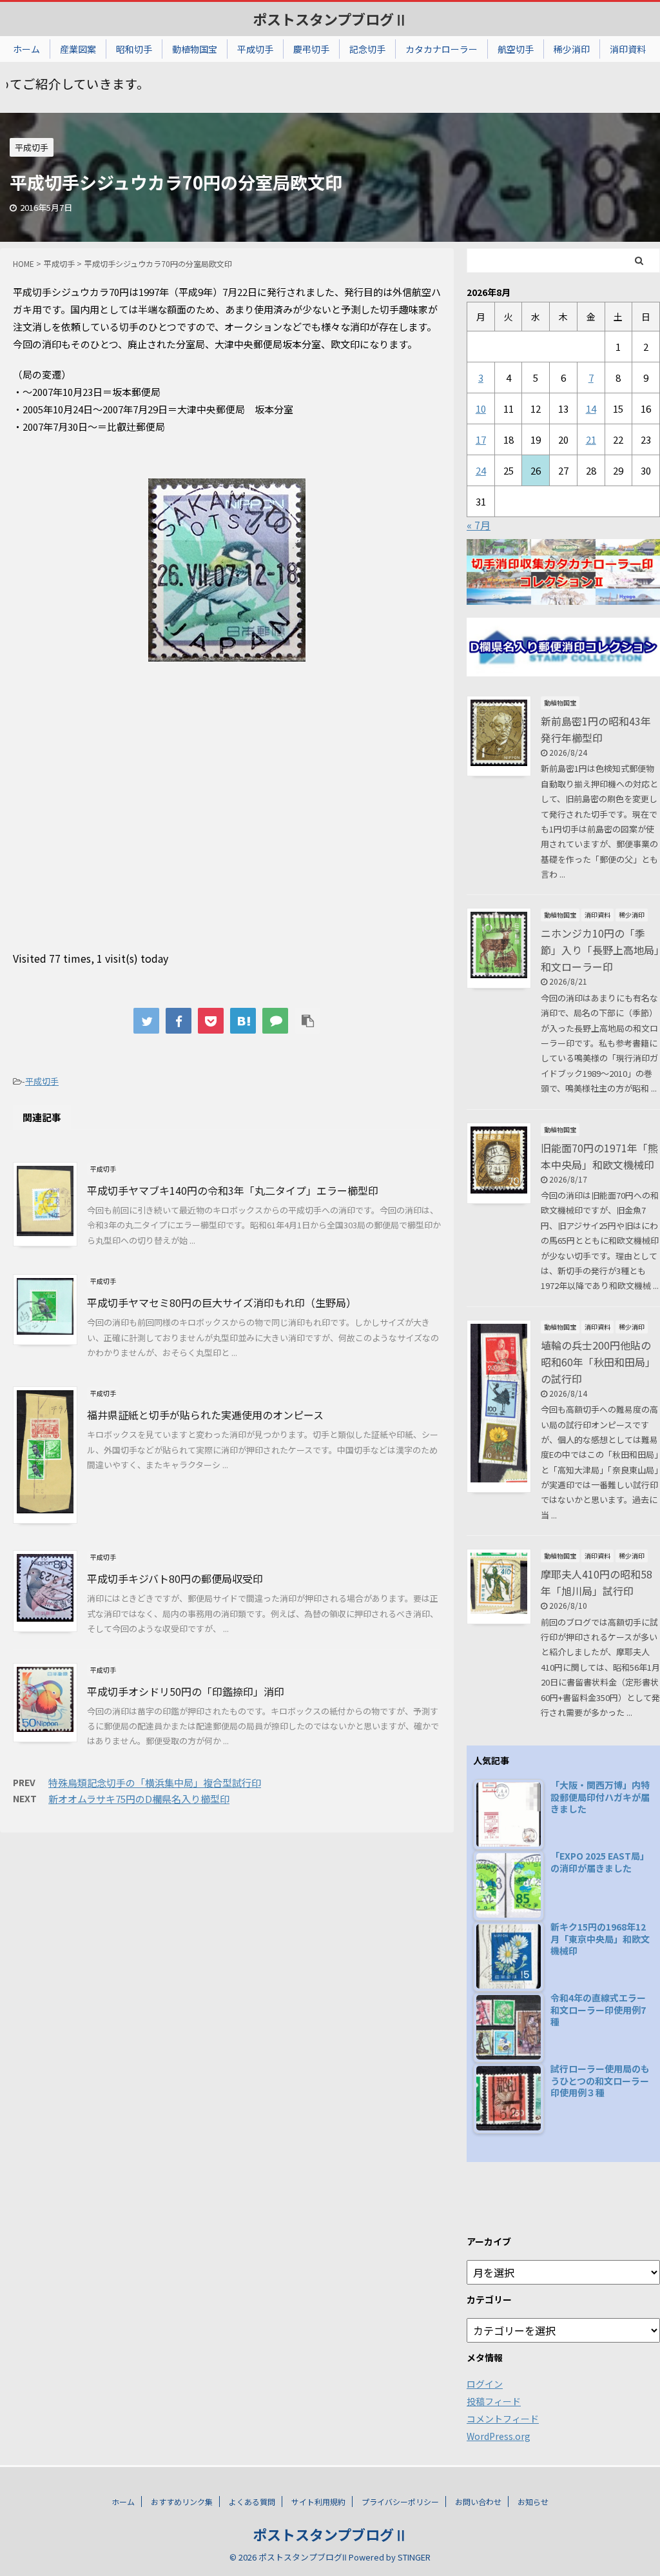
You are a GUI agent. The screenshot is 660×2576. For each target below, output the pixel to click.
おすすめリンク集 (182, 2502)
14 (591, 408)
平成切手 (255, 49)
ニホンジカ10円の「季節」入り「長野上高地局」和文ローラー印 (600, 950)
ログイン (485, 2384)
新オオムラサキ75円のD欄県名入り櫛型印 (139, 1799)
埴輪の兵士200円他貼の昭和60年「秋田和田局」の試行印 (598, 1362)
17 (481, 439)
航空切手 (516, 49)
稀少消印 (572, 49)
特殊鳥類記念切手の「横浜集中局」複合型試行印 (155, 1783)
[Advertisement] (227, 830)
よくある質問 (252, 2502)
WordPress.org (499, 2436)
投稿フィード (494, 2401)
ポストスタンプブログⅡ (330, 19)
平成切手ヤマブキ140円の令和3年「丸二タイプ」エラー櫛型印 (233, 1190)
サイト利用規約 (318, 2502)
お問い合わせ (478, 2502)
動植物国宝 (195, 49)
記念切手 (367, 49)
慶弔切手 (311, 49)
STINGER (414, 2557)
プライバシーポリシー (400, 2502)
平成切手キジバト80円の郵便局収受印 (175, 1578)
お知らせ (533, 2502)
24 (481, 470)
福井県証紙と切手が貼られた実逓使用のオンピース (205, 1415)
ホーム (26, 49)
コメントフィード (503, 2419)
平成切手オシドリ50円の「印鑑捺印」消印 (186, 1691)
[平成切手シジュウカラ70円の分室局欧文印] (243, 1021)
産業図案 (78, 49)
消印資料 (628, 49)
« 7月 (479, 525)
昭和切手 (134, 49)
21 (591, 439)
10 (481, 408)
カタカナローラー (442, 49)
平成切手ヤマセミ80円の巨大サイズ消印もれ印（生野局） (222, 1303)
